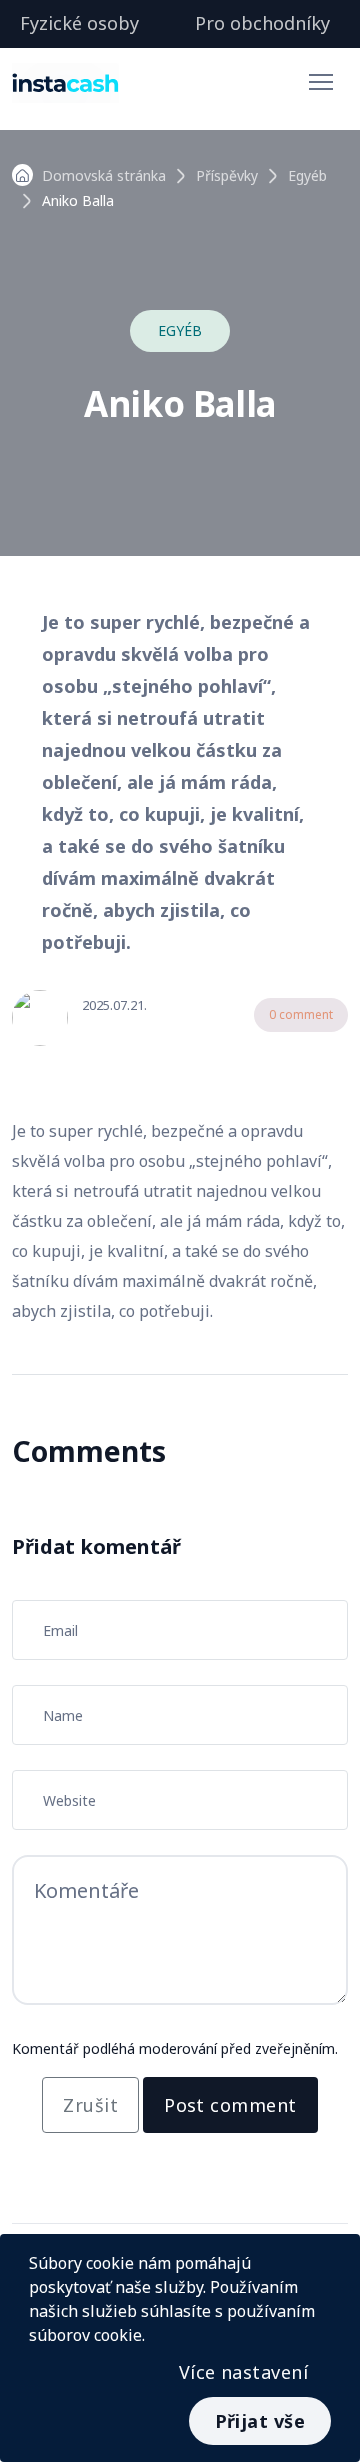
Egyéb (307, 175)
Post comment (230, 2105)
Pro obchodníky (262, 23)
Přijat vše (260, 2421)
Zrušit (90, 2105)
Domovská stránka (104, 175)
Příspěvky (227, 175)
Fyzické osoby (79, 23)
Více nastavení (243, 2372)
